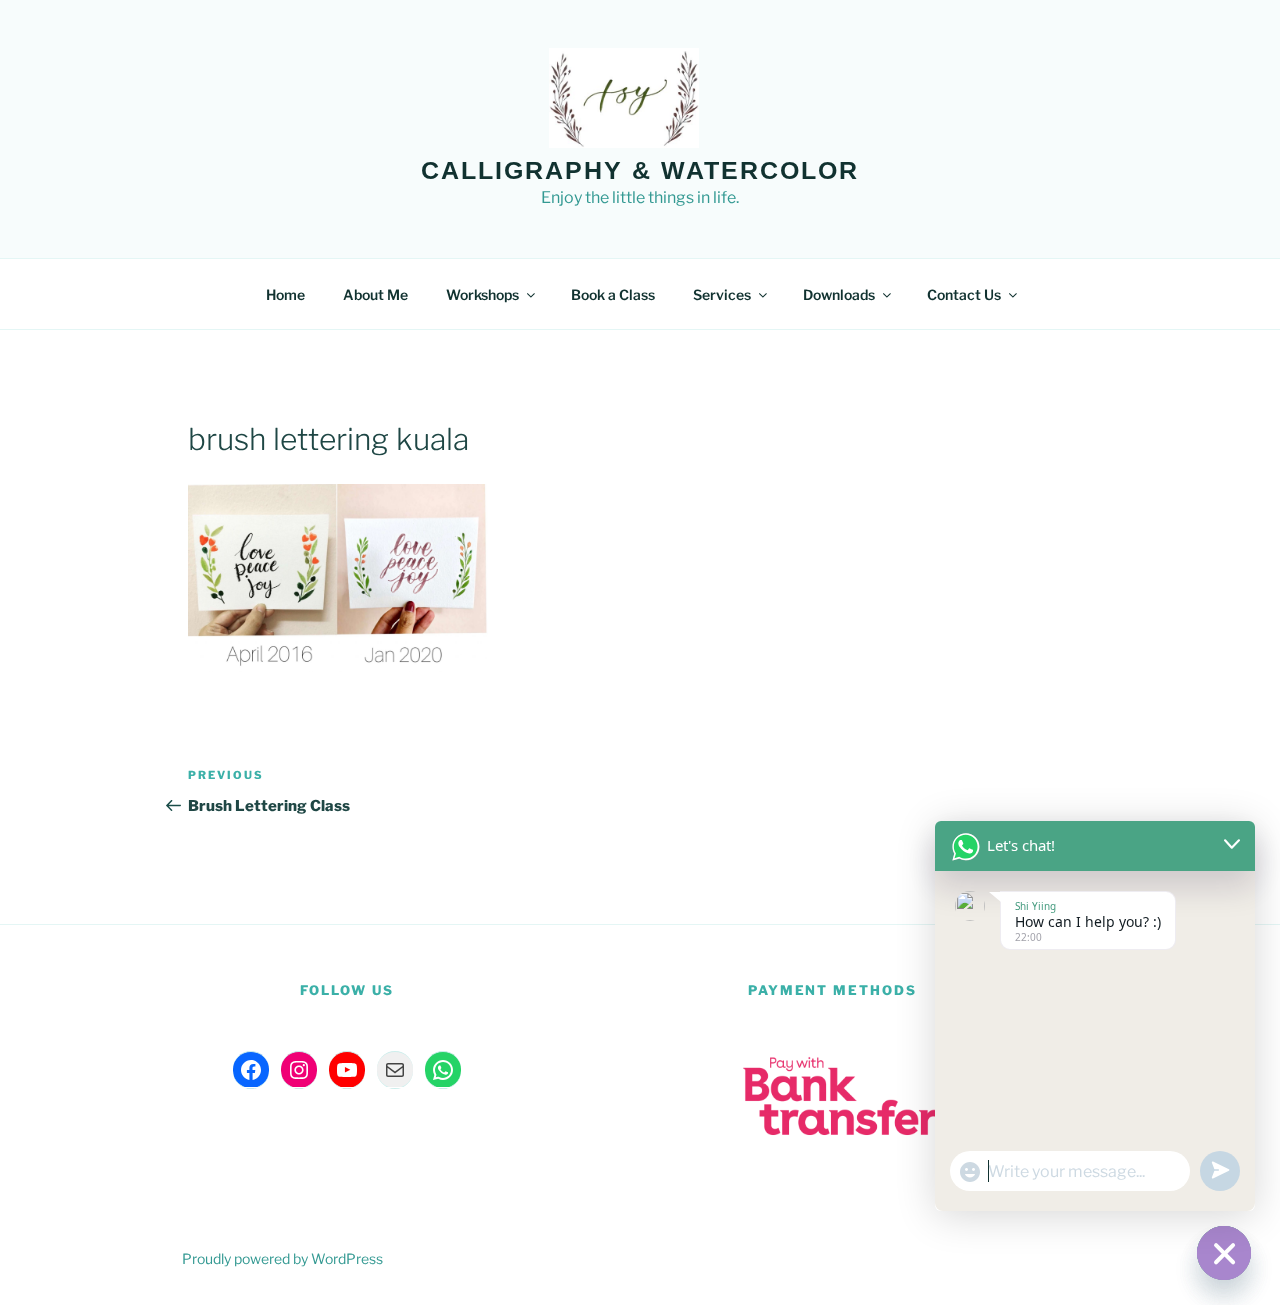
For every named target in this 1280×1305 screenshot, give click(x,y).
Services (722, 294)
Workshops (482, 294)
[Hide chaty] (1224, 1253)
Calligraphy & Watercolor (640, 170)
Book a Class (613, 294)
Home (285, 294)
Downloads (839, 294)
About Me (375, 294)
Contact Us (964, 294)
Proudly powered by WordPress (282, 1258)
